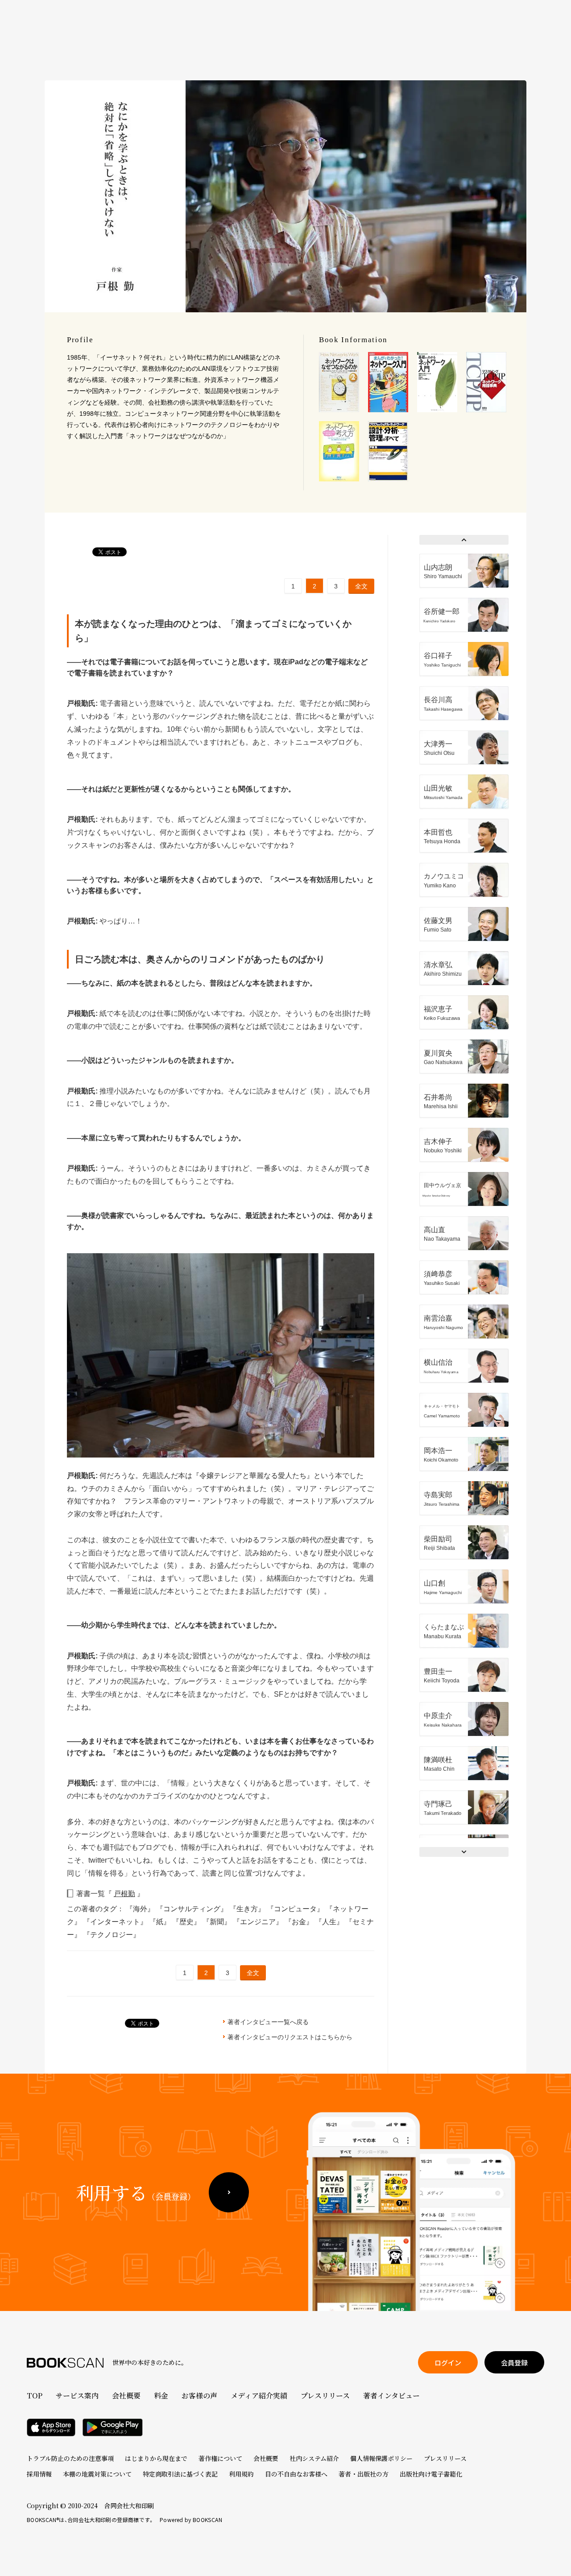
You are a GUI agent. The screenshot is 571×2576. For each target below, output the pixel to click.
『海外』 (141, 1909)
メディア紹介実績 (259, 2396)
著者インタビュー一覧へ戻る (268, 2022)
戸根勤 (124, 1894)
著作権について (220, 2458)
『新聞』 (218, 1922)
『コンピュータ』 (296, 1909)
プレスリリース (325, 2396)
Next (464, 1852)
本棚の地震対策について (97, 2474)
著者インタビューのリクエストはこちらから (290, 2037)
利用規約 (241, 2474)
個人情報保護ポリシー (381, 2458)
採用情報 (39, 2474)
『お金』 (300, 1922)
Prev (464, 540)
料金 (161, 2396)
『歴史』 (187, 1922)
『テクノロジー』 (112, 1935)
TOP (35, 2396)
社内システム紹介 (314, 2458)
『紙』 (161, 1922)
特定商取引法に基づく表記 (180, 2474)
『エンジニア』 (259, 1922)
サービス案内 (77, 2396)
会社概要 (126, 2396)
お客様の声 (199, 2396)
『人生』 (330, 1922)
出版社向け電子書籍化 (431, 2474)
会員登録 (514, 2363)
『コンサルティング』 (193, 1909)
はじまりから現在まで (156, 2458)
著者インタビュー (391, 2396)
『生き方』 (248, 1909)
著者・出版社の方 (364, 2474)
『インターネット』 (116, 1922)
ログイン (448, 2363)
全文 (361, 586)
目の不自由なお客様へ (296, 2474)
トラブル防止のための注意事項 (70, 2458)
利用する (136, 2192)
